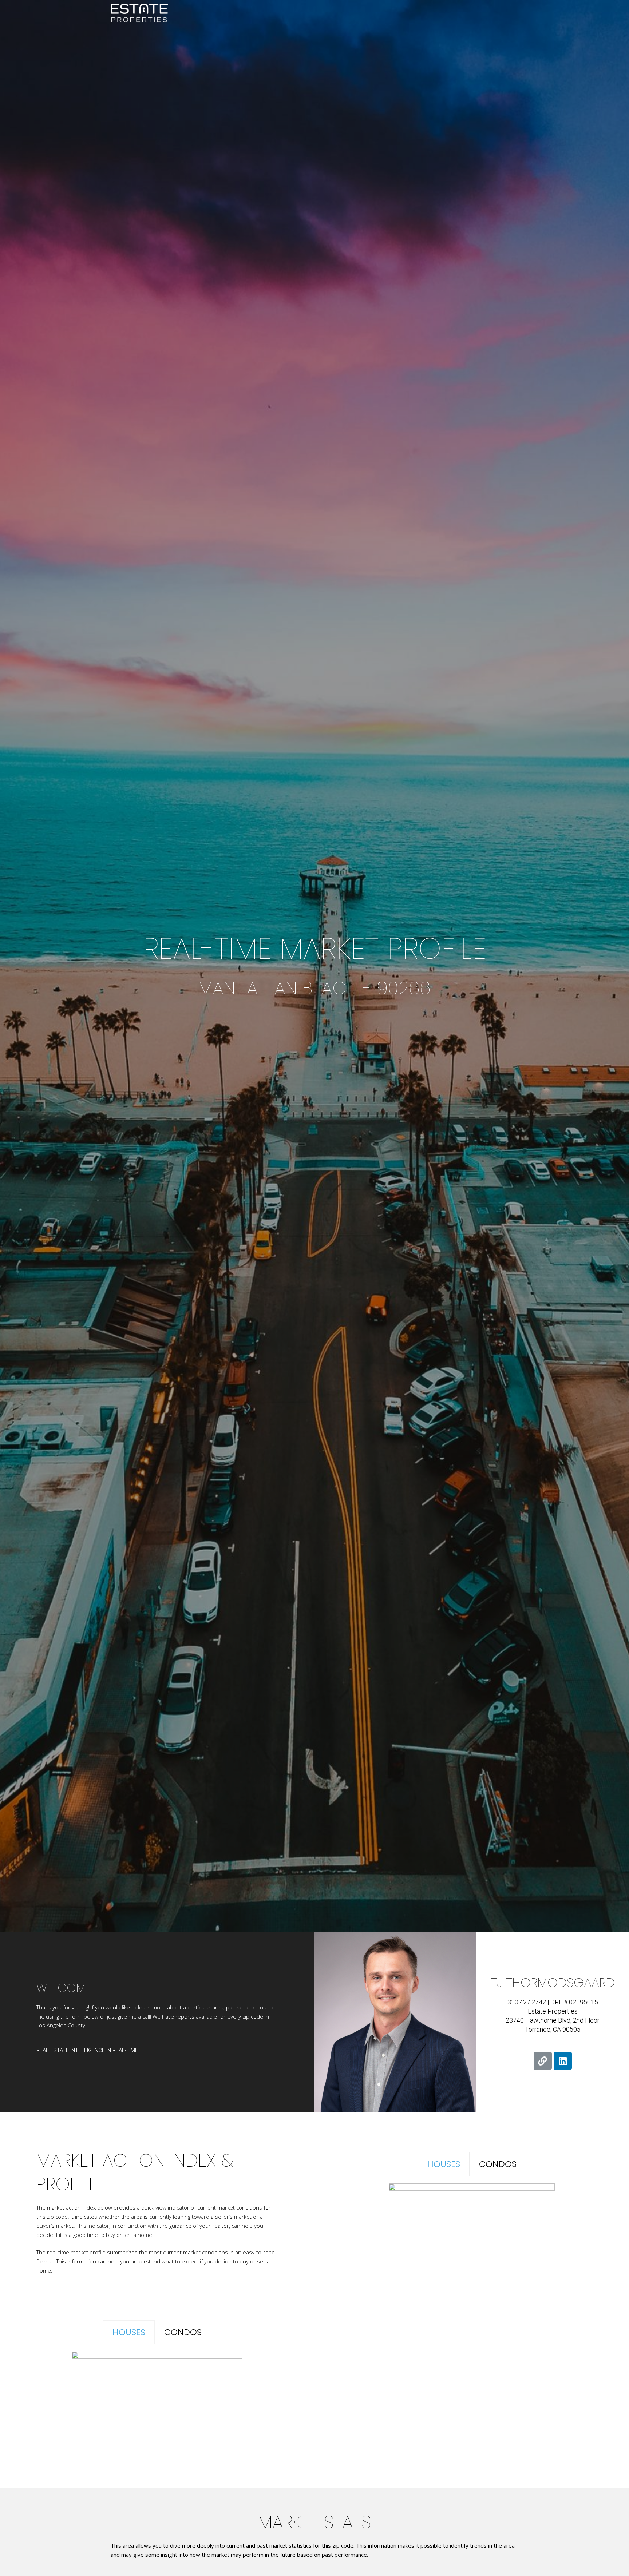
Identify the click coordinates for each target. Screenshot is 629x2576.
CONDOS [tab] (183, 2332)
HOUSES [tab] (129, 2332)
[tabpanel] (157, 2396)
